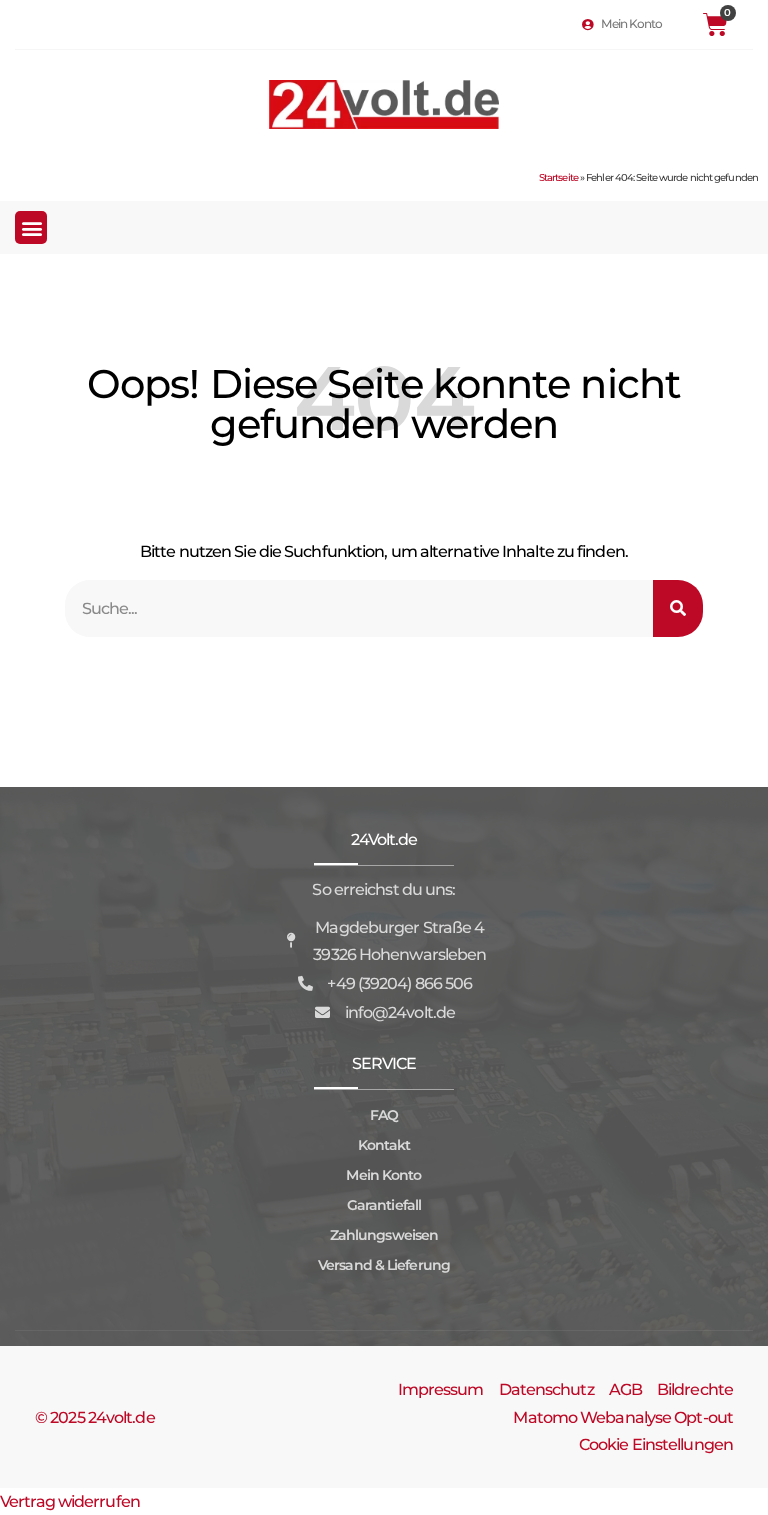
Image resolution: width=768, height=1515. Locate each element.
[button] (31, 227)
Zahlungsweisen (384, 1235)
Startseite (558, 177)
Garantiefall (384, 1205)
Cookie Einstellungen (656, 1444)
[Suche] (678, 608)
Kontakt (384, 1145)
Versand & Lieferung (384, 1265)
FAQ (384, 1115)
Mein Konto (383, 1175)
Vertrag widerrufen (70, 1501)
